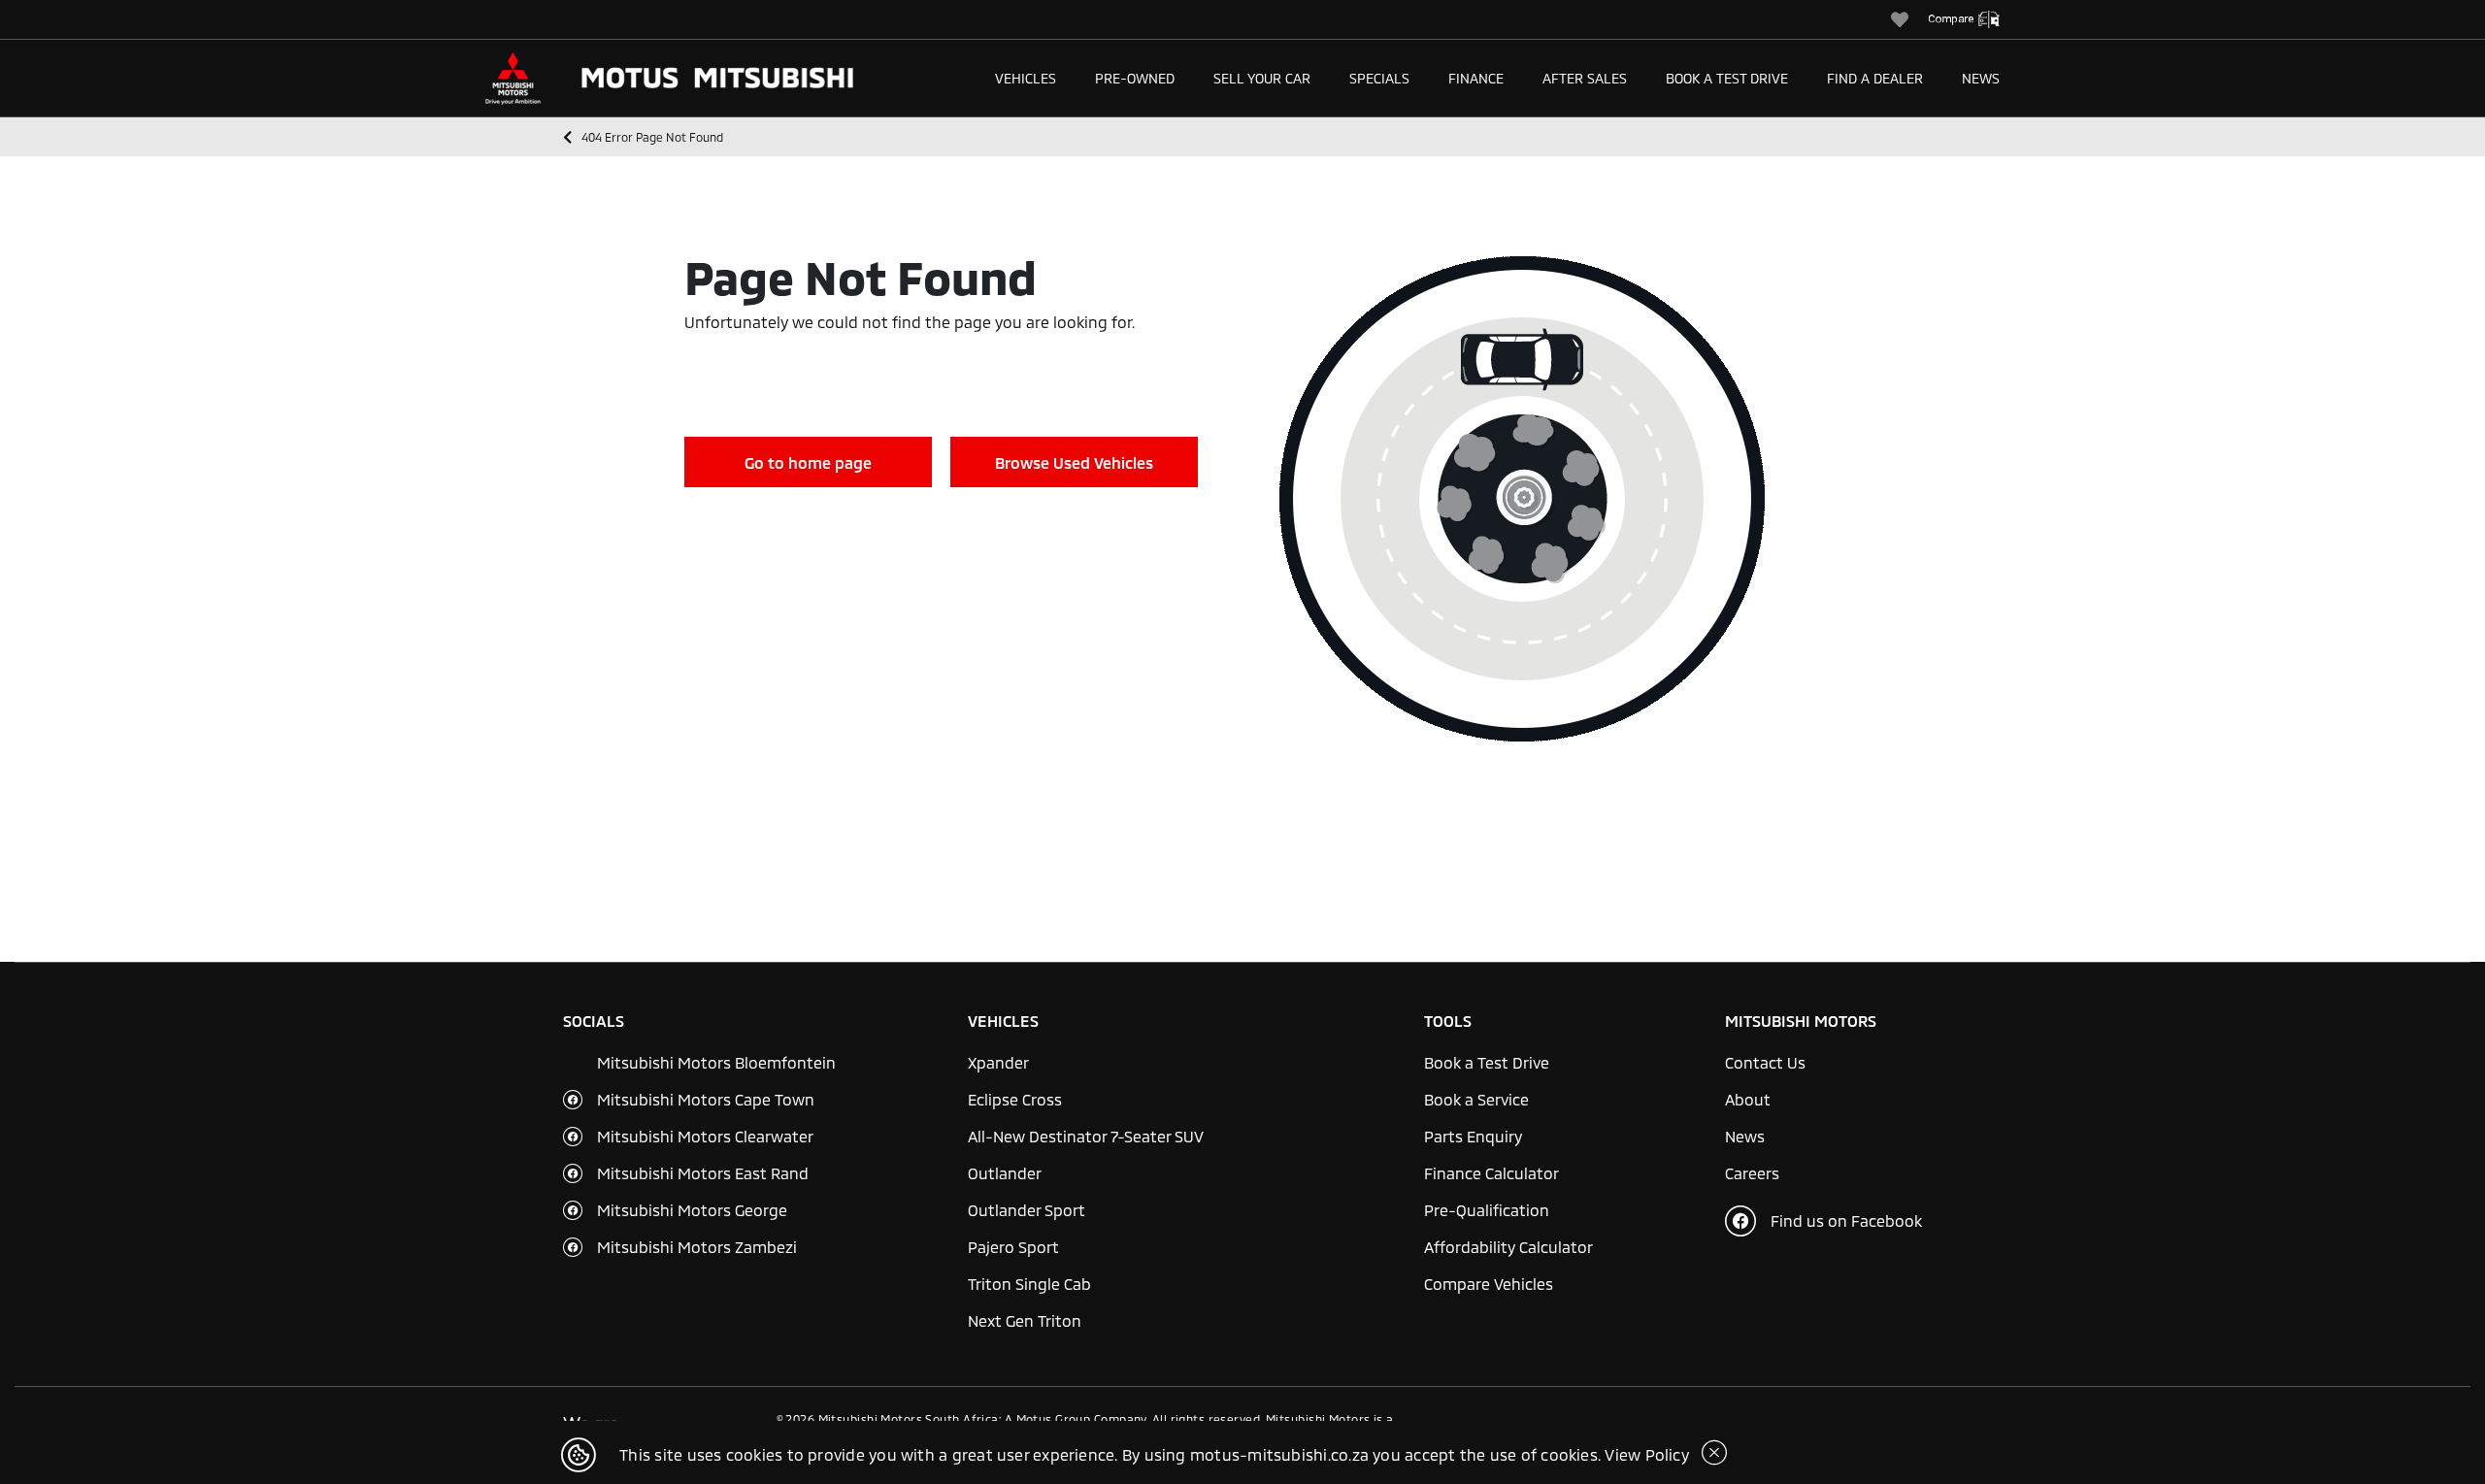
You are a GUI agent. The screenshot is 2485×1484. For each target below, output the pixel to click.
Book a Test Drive (1727, 78)
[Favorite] (1909, 19)
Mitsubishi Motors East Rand (703, 1173)
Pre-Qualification (1487, 1210)
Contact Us (1765, 1062)
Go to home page (808, 462)
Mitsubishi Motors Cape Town (706, 1099)
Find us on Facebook (1846, 1220)
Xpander (998, 1062)
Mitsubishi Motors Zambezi (697, 1247)
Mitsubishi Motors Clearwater (705, 1136)
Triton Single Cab (1029, 1284)
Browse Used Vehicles (1074, 462)
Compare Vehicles (1489, 1284)
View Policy (1647, 1454)
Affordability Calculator (1508, 1247)
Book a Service (1476, 1099)
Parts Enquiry (1473, 1136)
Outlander (1005, 1173)
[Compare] (1973, 19)
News (1981, 78)
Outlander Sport (1027, 1210)
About (1748, 1099)
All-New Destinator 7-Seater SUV (1086, 1136)
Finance (1476, 78)
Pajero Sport (1013, 1247)
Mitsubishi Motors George (692, 1210)
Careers (1752, 1173)
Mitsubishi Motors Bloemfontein (716, 1062)
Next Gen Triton (1025, 1320)
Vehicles (1026, 78)
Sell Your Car (1262, 78)
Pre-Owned (1135, 78)
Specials (1379, 78)
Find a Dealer (1875, 78)
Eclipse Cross (1015, 1099)
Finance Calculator (1491, 1173)
